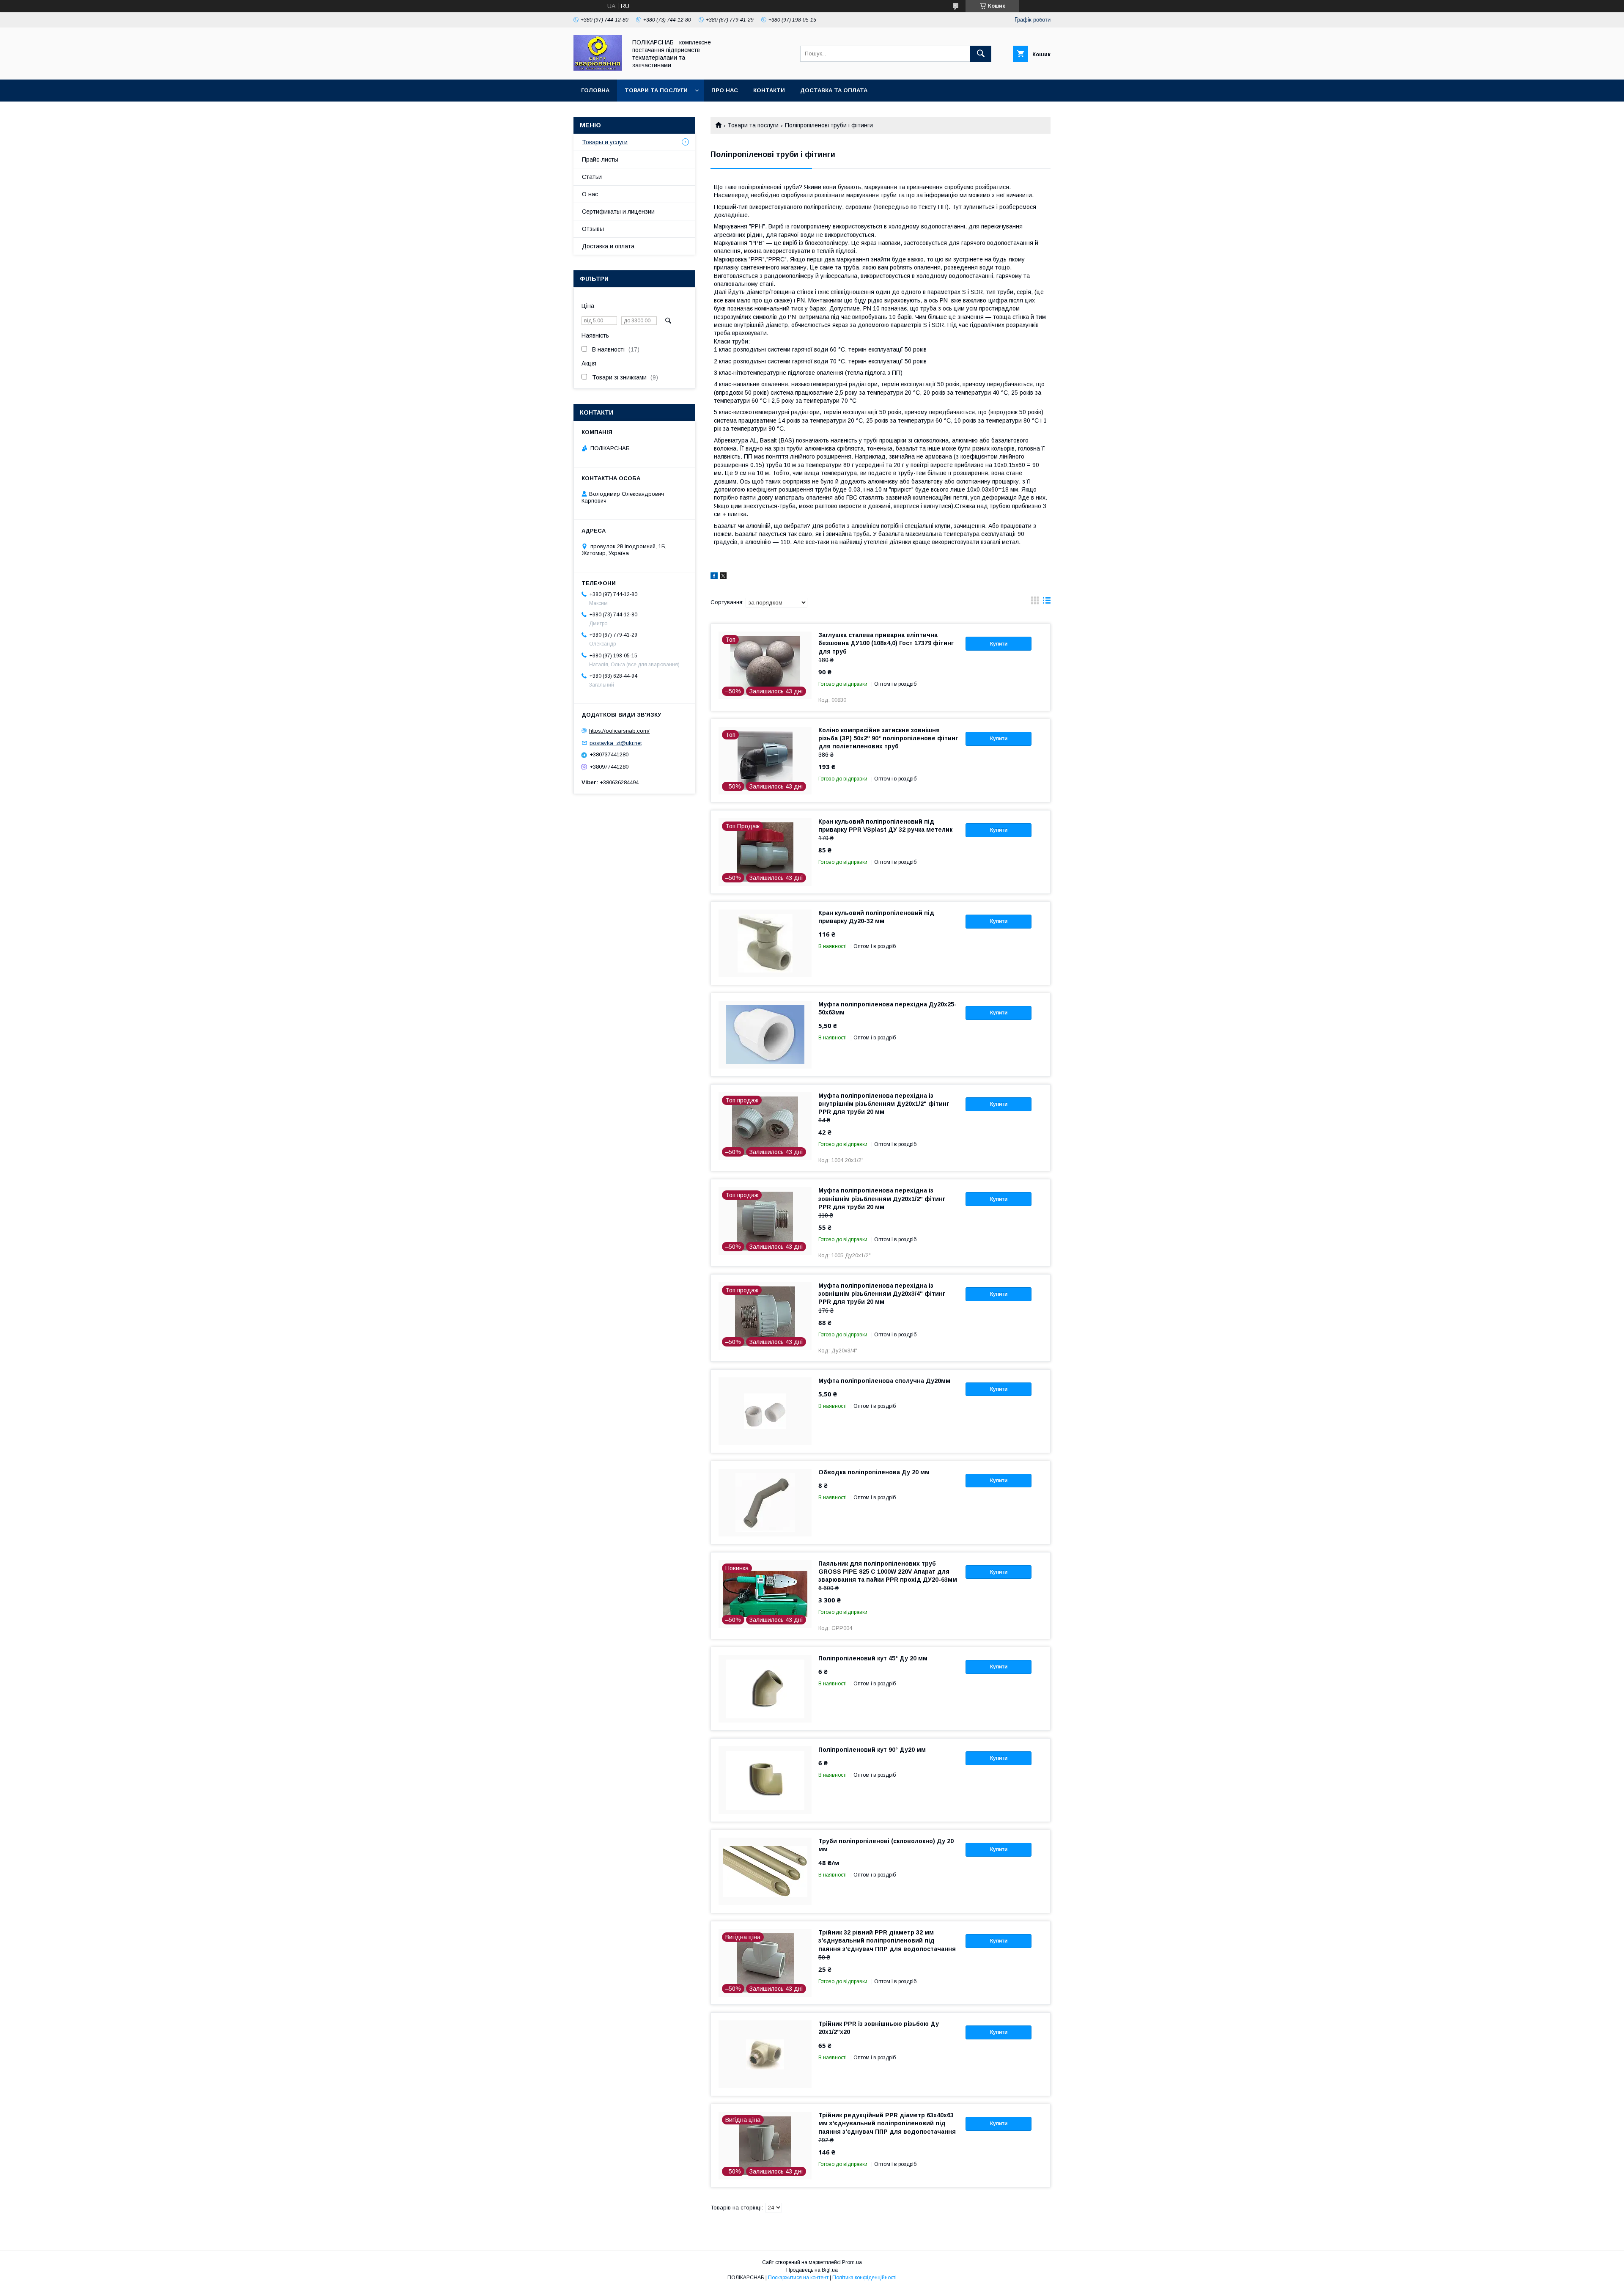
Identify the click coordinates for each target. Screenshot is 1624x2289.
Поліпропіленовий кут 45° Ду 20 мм (873, 1658)
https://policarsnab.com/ (619, 731)
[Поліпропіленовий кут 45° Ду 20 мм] (765, 1689)
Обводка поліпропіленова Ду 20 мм (874, 1472)
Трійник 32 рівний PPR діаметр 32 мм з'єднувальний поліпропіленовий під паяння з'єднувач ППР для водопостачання (887, 1940)
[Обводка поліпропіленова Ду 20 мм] (765, 1503)
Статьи (592, 177)
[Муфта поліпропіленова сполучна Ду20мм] (765, 1411)
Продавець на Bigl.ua (812, 2270)
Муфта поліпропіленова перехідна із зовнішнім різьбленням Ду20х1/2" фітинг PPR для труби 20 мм (882, 1198)
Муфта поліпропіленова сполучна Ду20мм (884, 1381)
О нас (590, 194)
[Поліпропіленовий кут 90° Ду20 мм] (765, 1780)
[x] (723, 577)
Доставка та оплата (834, 90)
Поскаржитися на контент (798, 2278)
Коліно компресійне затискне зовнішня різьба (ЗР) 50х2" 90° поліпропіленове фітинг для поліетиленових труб (888, 738)
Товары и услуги (605, 142)
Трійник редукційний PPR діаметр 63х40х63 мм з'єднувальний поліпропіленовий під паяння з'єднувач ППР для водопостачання (887, 2123)
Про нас (725, 90)
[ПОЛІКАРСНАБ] (598, 69)
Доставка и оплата (608, 246)
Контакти (769, 90)
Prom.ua (852, 2262)
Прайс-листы (600, 159)
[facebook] (714, 577)
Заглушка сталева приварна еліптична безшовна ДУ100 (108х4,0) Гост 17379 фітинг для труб (886, 643)
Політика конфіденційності (864, 2278)
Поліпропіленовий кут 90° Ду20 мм (872, 1750)
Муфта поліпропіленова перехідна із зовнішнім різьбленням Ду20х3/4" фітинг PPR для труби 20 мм (882, 1294)
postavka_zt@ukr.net (616, 743)
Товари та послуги (656, 90)
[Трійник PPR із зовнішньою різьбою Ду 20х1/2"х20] (765, 2054)
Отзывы (593, 229)
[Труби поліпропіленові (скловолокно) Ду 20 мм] (765, 1871)
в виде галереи (1035, 602)
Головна (595, 90)
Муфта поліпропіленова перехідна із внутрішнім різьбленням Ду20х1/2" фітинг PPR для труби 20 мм (884, 1104)
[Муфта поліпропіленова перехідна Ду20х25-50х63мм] (765, 1035)
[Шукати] (981, 54)
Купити (999, 644)
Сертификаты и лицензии (618, 212)
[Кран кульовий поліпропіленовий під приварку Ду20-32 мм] (765, 943)
